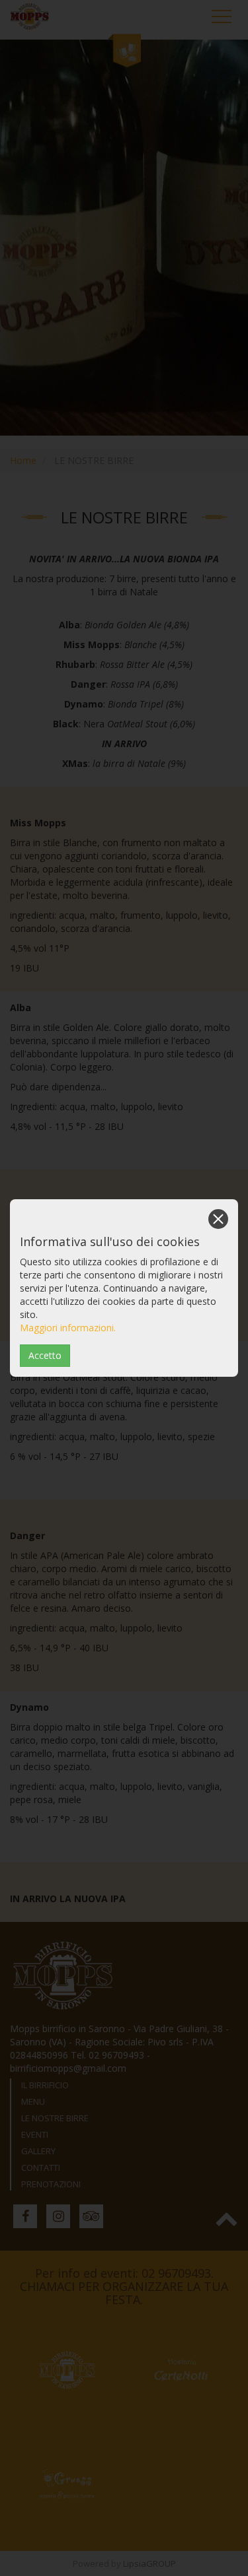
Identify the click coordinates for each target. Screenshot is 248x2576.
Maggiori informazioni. (68, 1328)
